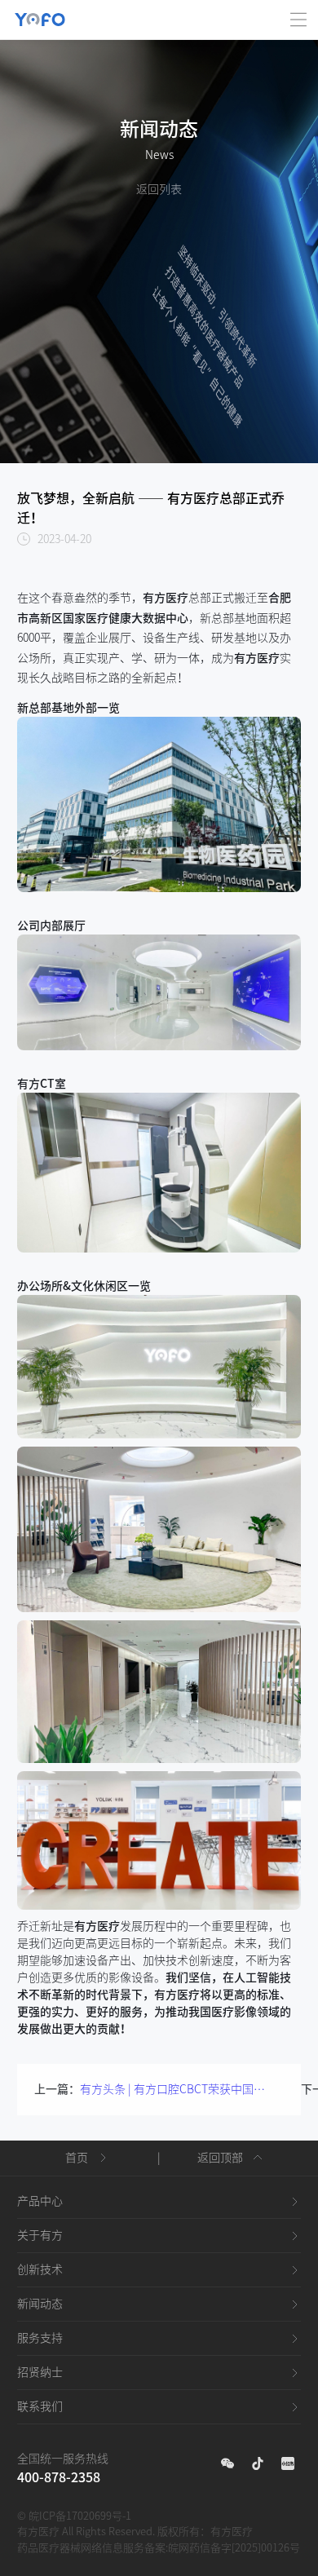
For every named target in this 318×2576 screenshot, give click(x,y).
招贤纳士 (40, 2372)
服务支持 (40, 2338)
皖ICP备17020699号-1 (80, 2516)
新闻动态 (40, 2304)
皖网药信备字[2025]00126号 (234, 2548)
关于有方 (40, 2235)
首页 (77, 2158)
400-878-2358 (59, 2477)
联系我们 (40, 2406)
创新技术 (40, 2269)
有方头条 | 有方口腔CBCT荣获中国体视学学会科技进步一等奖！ (176, 2089)
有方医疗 (232, 2532)
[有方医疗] (40, 10)
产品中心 (40, 2201)
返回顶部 (220, 2158)
